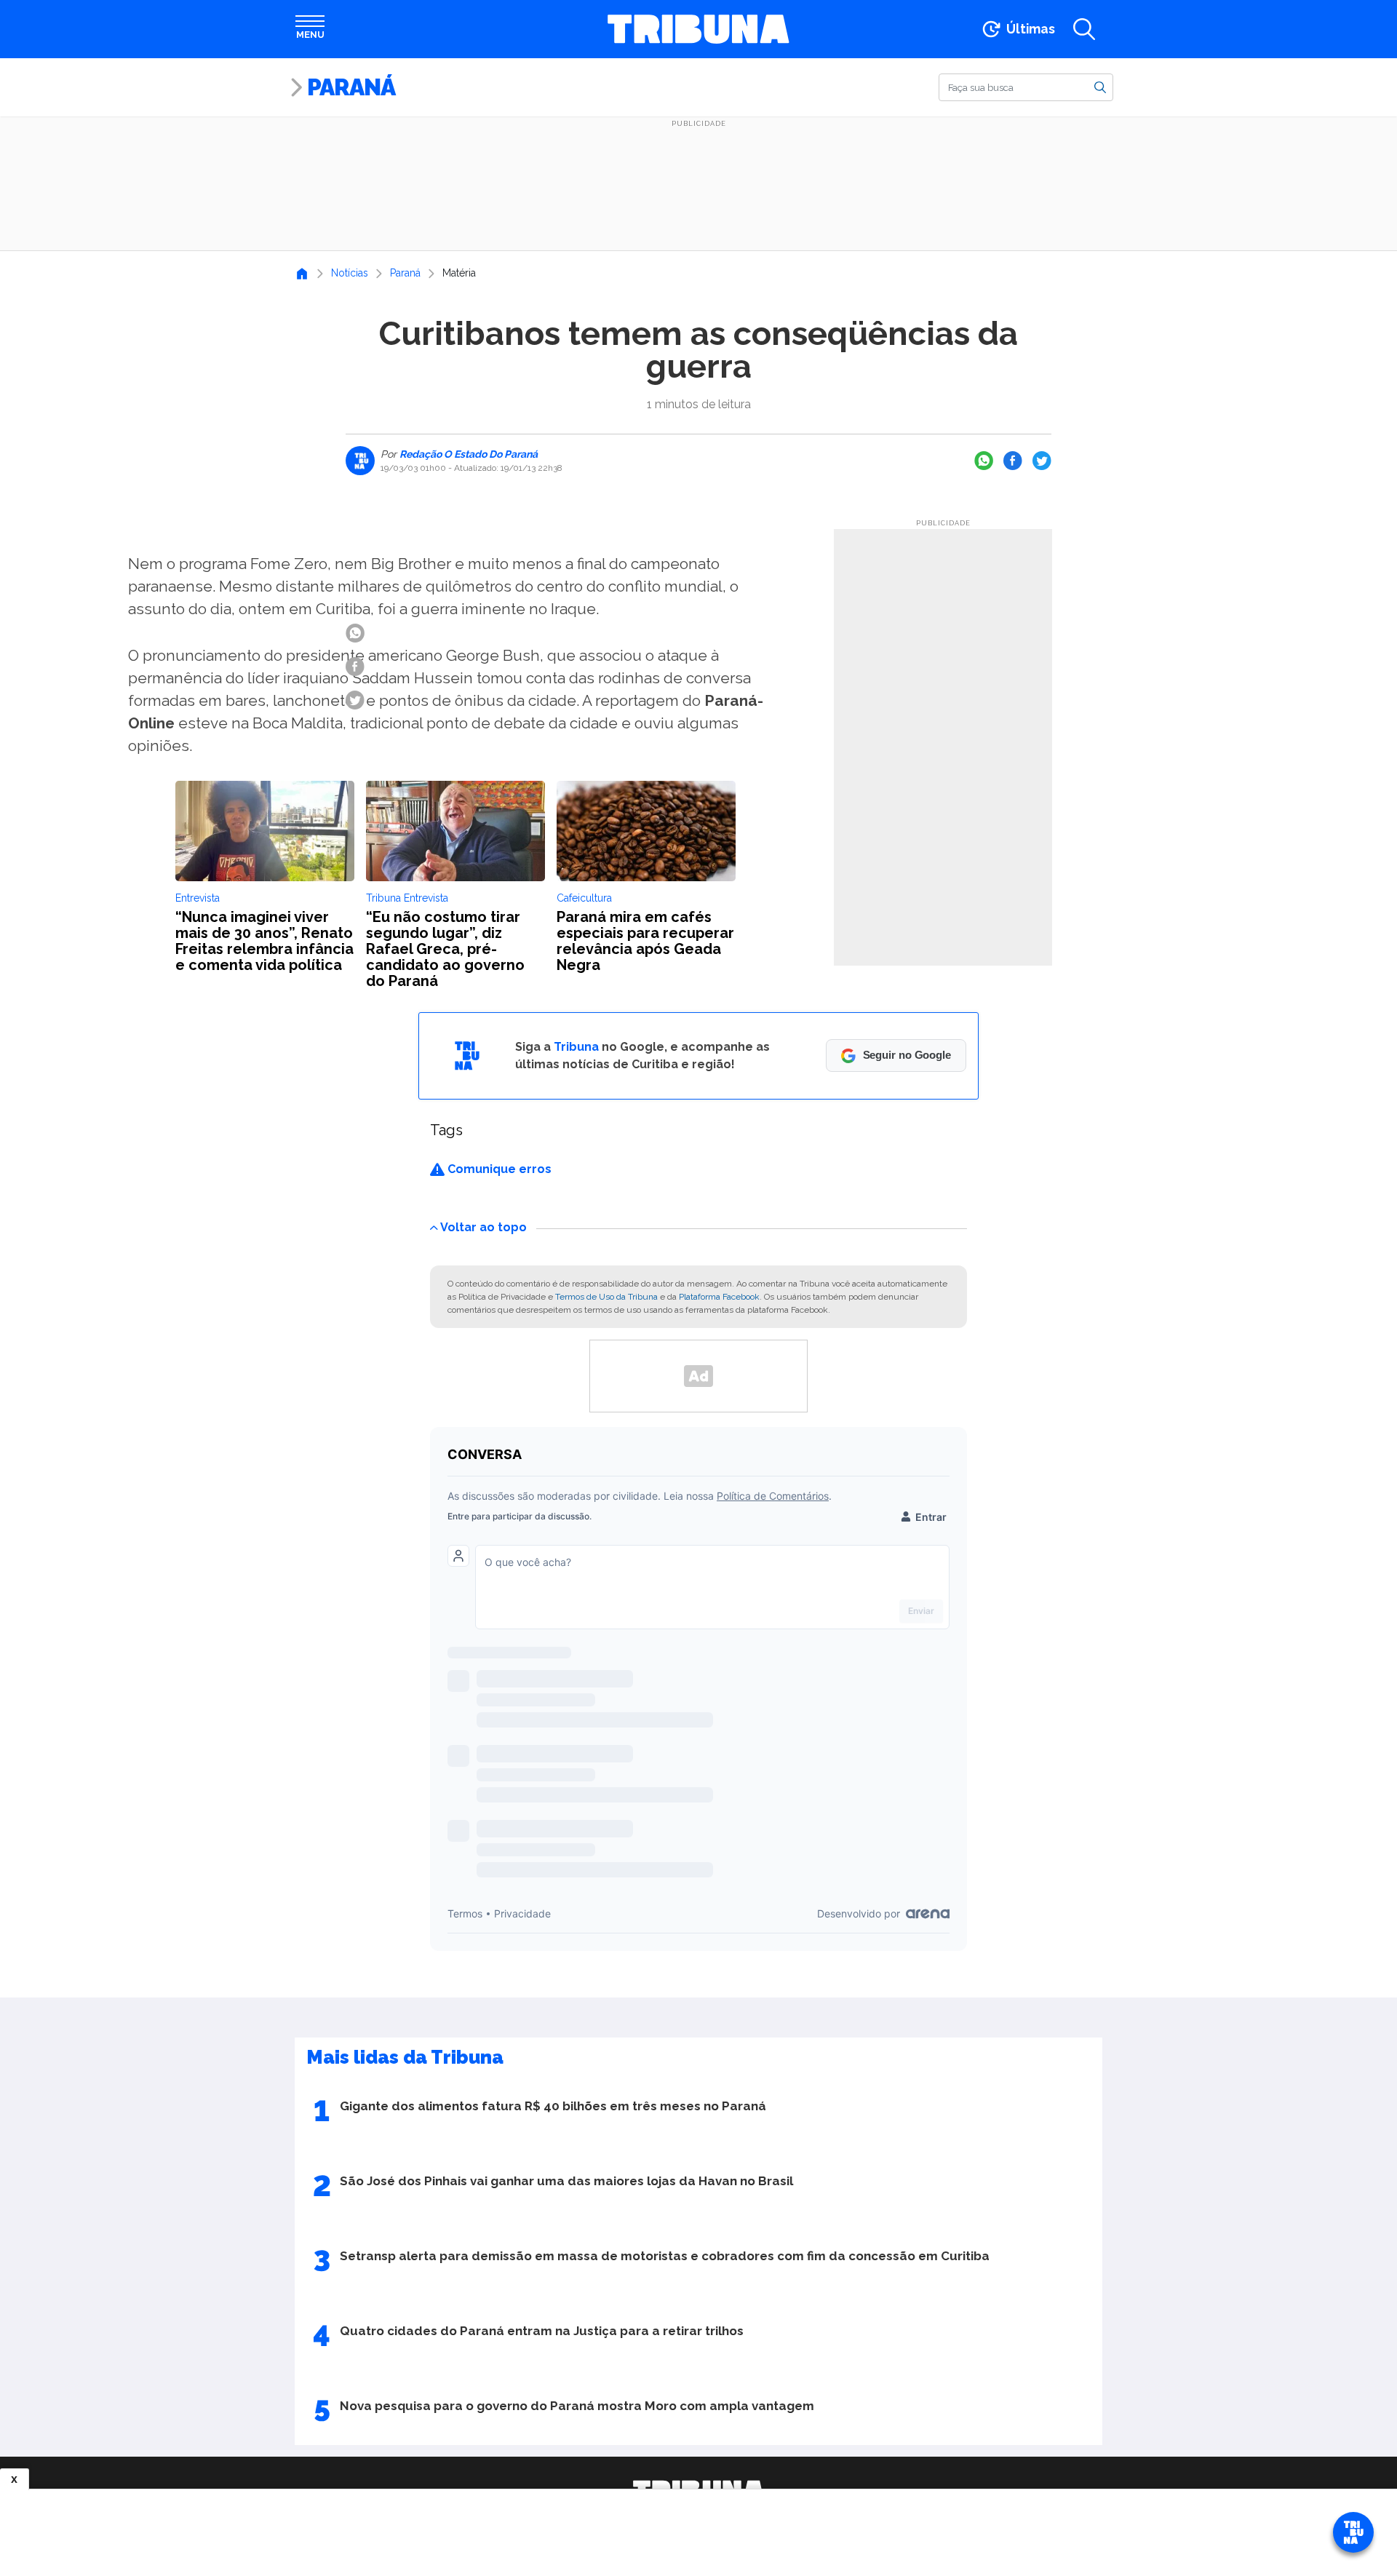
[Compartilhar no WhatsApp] (984, 461)
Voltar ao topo (483, 1227)
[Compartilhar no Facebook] (1013, 461)
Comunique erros (498, 1169)
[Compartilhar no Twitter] (1042, 461)
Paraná (351, 87)
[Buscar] (1100, 87)
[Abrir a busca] (1084, 29)
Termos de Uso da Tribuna (606, 1297)
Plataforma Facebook (719, 1297)
